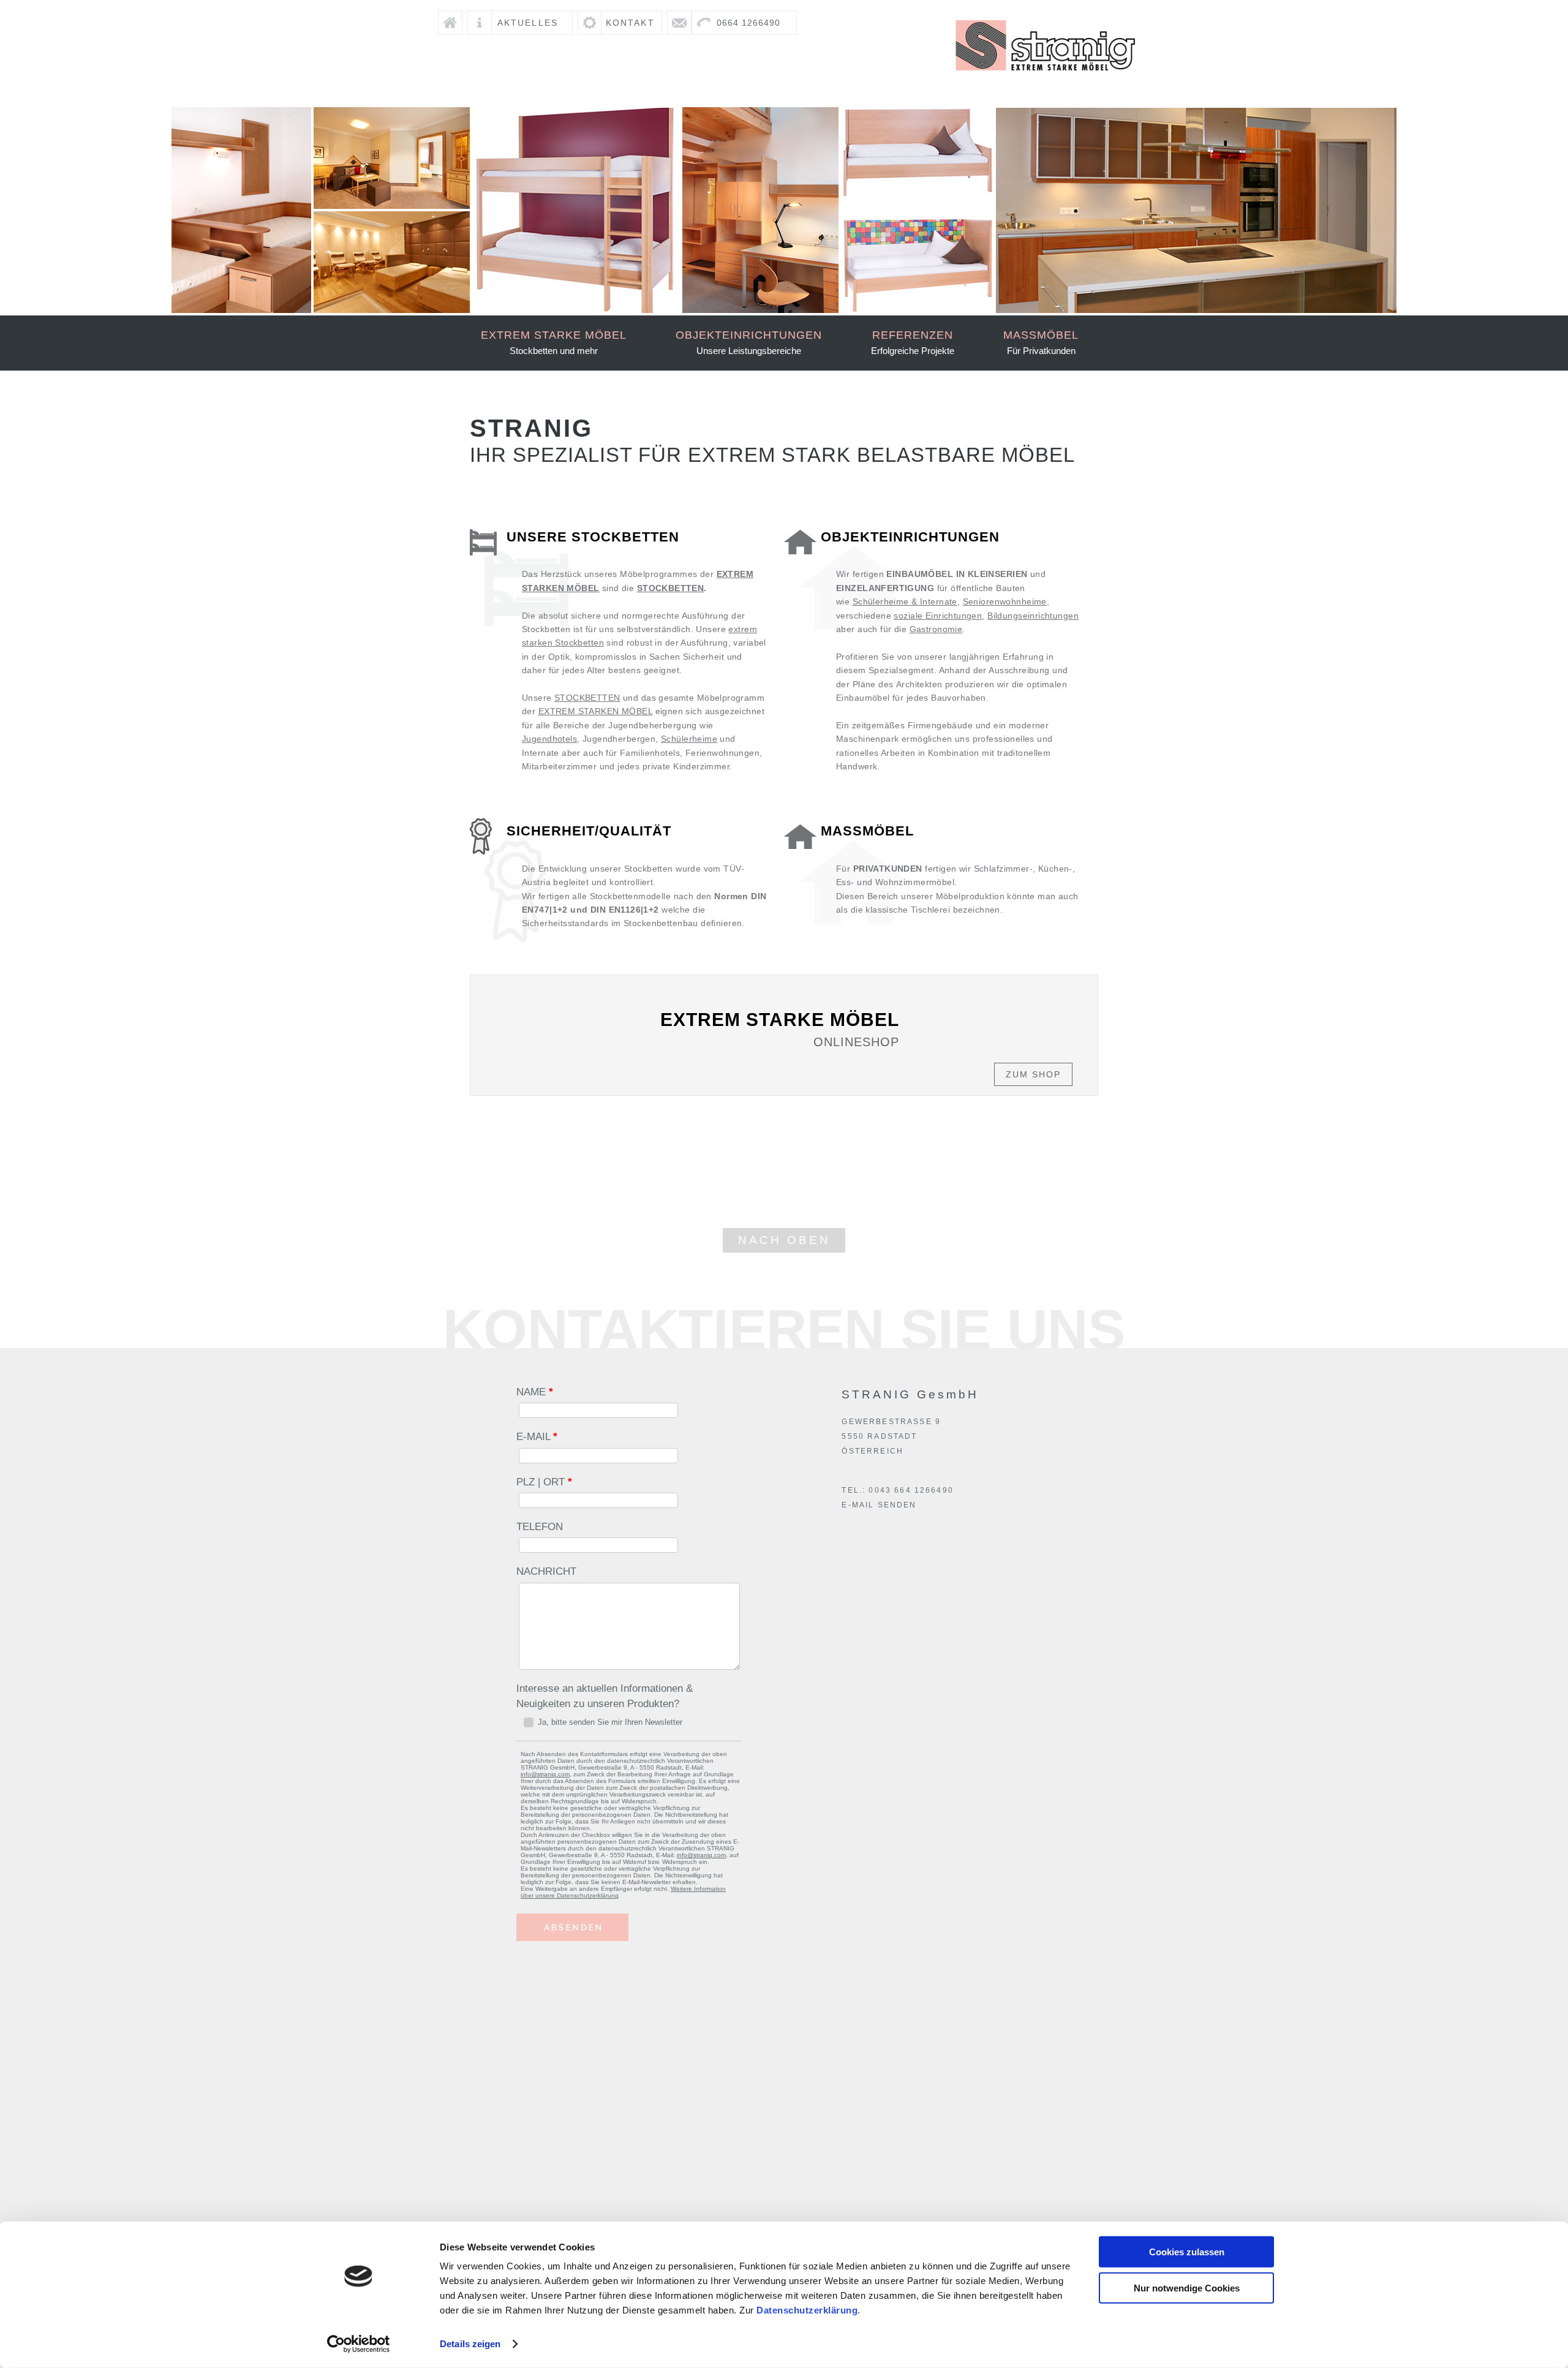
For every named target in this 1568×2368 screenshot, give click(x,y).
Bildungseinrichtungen (1033, 616)
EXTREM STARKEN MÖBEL (595, 711)
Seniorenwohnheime (1005, 601)
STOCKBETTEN (671, 588)
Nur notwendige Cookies (1187, 2287)
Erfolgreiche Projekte (913, 342)
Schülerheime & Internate (905, 601)
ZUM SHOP (1033, 1074)
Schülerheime (689, 739)
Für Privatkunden (1041, 342)
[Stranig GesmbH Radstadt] (1046, 78)
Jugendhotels (549, 739)
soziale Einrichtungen (938, 616)
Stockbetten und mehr (554, 342)
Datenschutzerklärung (807, 2310)
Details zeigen (470, 2344)
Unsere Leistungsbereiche (749, 342)
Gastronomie (936, 629)
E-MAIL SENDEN (879, 1505)
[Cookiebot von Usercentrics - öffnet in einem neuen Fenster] (359, 2344)
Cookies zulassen (1187, 2252)
